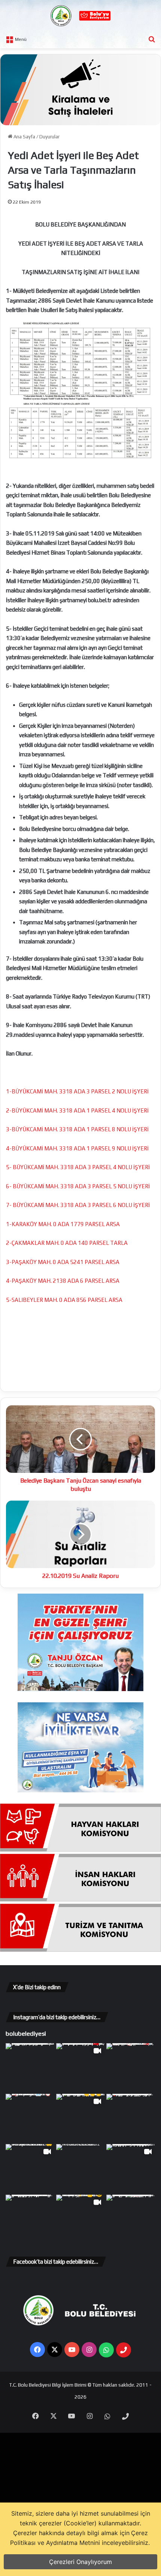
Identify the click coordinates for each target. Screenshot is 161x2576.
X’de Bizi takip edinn (37, 1987)
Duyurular (49, 137)
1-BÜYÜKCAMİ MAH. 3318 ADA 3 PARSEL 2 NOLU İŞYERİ (77, 1091)
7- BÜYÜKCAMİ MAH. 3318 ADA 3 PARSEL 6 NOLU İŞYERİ (78, 1205)
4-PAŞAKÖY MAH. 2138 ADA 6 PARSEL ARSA (63, 1281)
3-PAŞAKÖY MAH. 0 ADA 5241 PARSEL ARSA (63, 1262)
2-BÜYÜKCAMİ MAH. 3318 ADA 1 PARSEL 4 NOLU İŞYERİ (77, 1110)
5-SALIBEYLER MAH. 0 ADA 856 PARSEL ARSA (64, 1300)
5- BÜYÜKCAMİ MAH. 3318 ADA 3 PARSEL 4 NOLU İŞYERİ (78, 1167)
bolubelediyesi (26, 2033)
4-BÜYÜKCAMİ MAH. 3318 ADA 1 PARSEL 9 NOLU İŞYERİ (77, 1148)
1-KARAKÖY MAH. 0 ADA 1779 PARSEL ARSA (63, 1224)
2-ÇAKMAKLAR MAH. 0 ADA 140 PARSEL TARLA (67, 1243)
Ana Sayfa (24, 137)
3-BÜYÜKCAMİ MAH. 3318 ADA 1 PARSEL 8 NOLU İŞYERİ (77, 1129)
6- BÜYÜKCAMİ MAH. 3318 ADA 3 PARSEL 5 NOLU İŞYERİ (78, 1186)
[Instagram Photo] (30, 2068)
